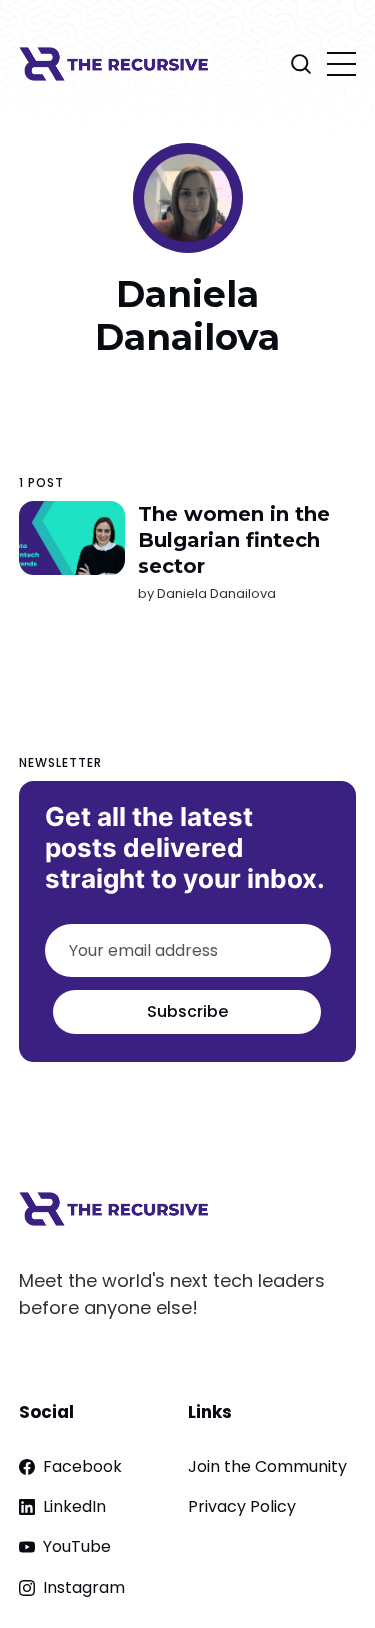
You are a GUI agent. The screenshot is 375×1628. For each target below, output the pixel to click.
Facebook (82, 1466)
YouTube (77, 1546)
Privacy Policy (242, 1506)
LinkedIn (74, 1506)
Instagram (84, 1587)
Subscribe (187, 1011)
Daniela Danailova (216, 593)
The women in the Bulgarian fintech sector (234, 540)
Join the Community (267, 1466)
